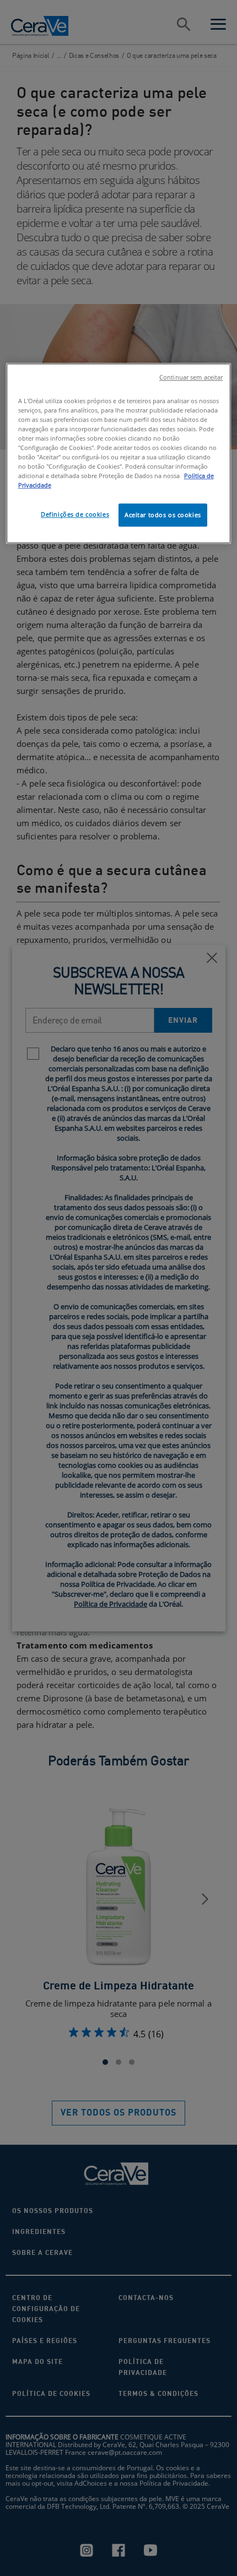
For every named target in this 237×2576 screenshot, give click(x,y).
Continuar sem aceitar (191, 377)
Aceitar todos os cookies (163, 515)
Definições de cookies (75, 514)
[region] (119, 454)
